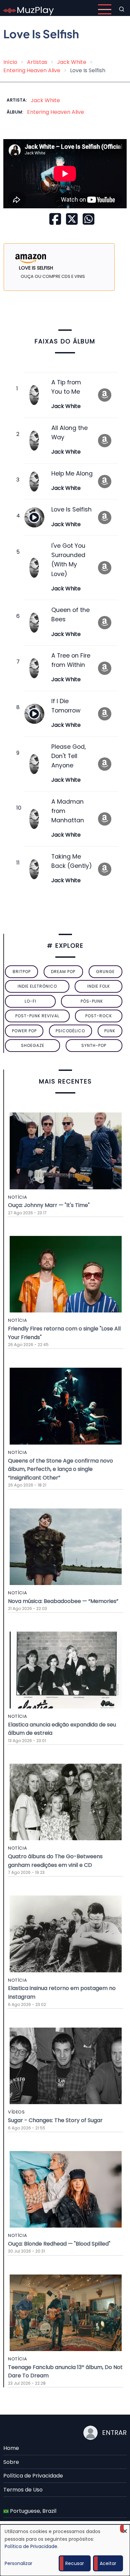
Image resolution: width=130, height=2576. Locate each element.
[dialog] (65, 2550)
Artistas (37, 62)
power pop (24, 1031)
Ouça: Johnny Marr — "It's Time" (49, 1205)
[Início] (29, 9)
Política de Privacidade (33, 2476)
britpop (22, 972)
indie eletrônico (37, 986)
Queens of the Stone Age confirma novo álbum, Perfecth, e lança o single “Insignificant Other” (60, 1469)
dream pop (63, 972)
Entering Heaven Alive (32, 70)
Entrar (114, 2433)
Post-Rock (99, 1016)
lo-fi (30, 1001)
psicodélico (70, 1031)
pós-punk (92, 1001)
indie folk (99, 986)
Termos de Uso (23, 2490)
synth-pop (94, 1045)
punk (110, 1031)
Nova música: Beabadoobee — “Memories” (63, 1601)
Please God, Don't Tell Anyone (68, 756)
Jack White (72, 62)
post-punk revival (37, 1016)
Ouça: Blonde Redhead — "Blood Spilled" (59, 2244)
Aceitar (108, 2563)
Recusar (75, 2563)
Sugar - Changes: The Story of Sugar (55, 2120)
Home (11, 2448)
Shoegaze (33, 1045)
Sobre (11, 2462)
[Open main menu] (105, 9)
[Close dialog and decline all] (125, 2529)
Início (10, 62)
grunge (105, 972)
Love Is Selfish (71, 509)
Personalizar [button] (18, 2563)
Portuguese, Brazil (32, 2511)
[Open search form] (122, 9)
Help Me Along (72, 474)
